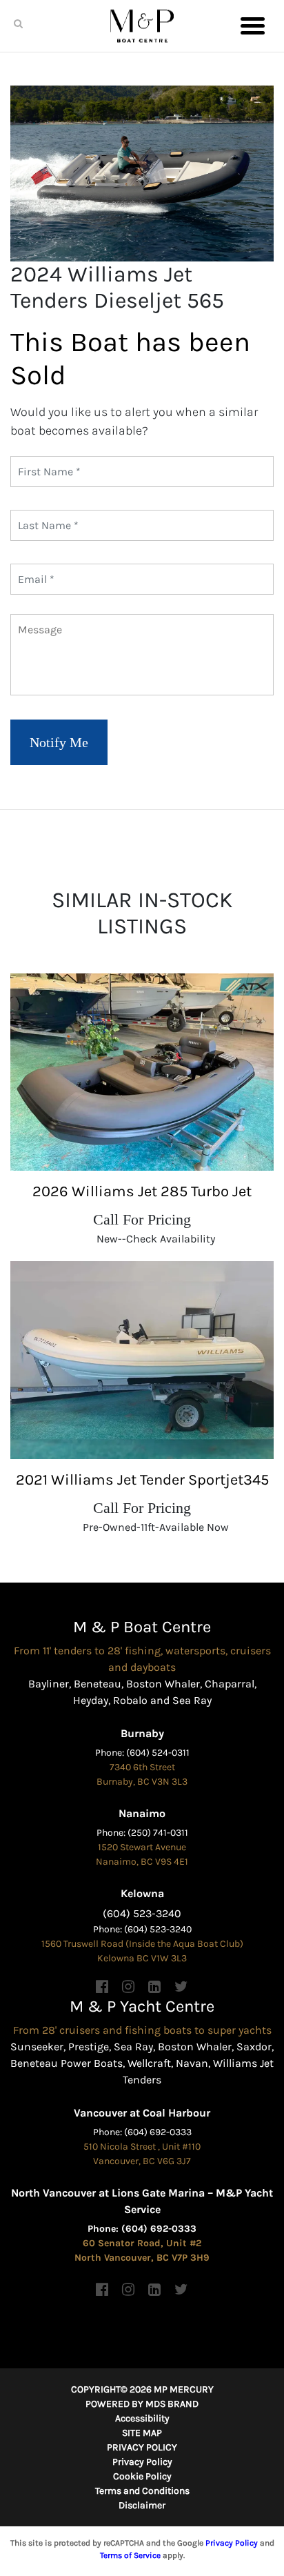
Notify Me (59, 742)
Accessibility (142, 2418)
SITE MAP (142, 2433)
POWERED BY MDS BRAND (142, 2404)
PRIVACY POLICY (142, 2447)
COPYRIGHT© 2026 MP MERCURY (142, 2389)
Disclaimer (142, 2505)
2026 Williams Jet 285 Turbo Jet (142, 1191)
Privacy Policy (142, 2462)
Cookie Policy (142, 2476)
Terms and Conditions (142, 2491)
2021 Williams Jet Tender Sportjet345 (142, 1480)
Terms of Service (130, 2555)
